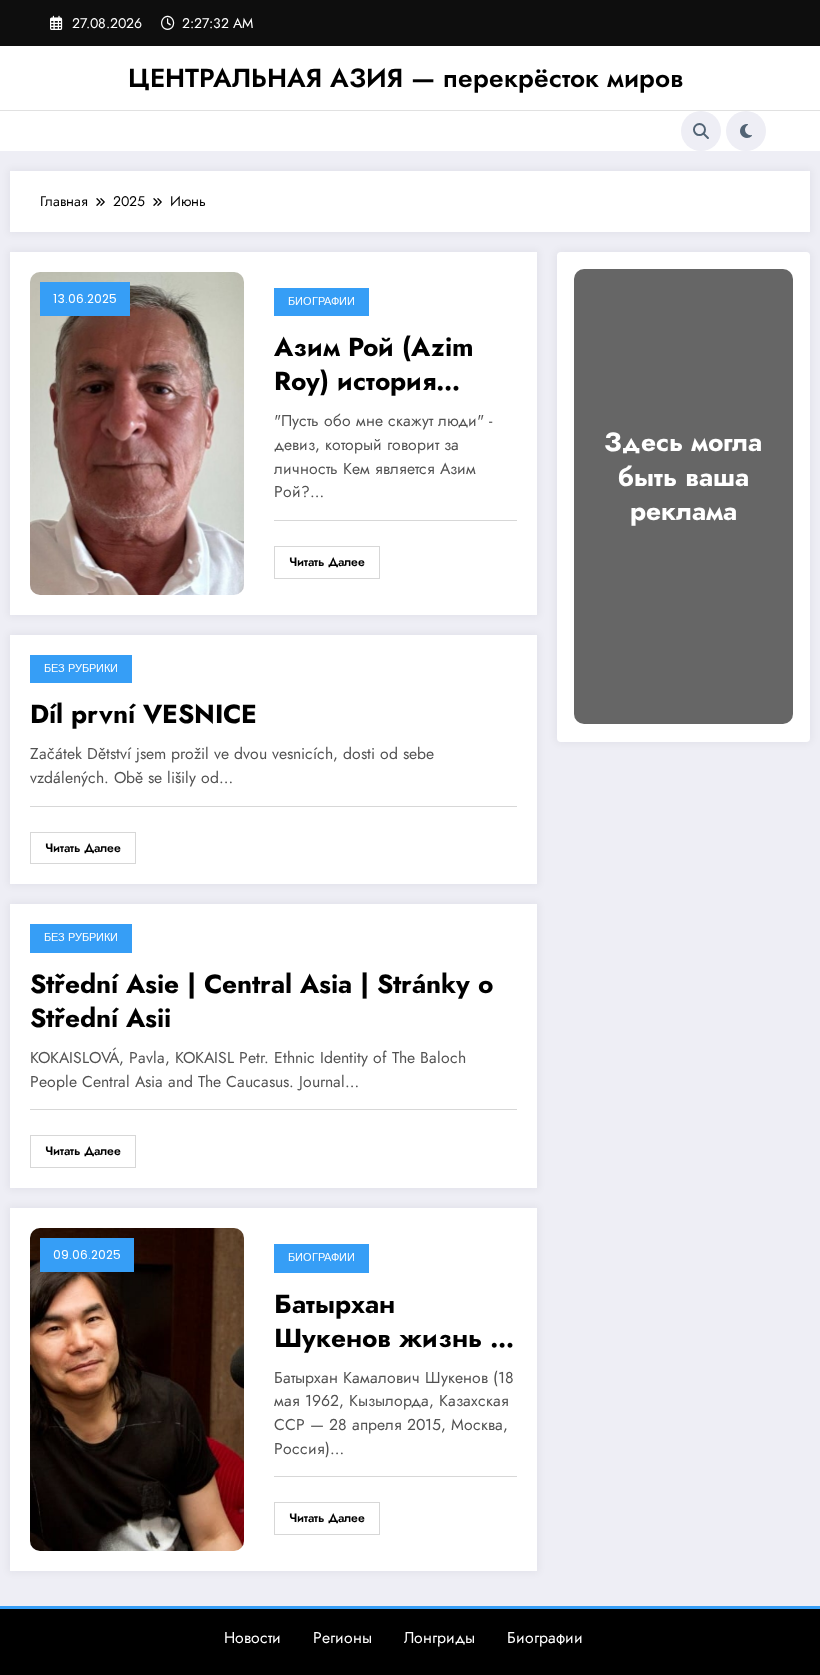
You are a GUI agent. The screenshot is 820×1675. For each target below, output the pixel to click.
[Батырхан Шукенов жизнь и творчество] (137, 1388)
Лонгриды (439, 1637)
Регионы (342, 1637)
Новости (252, 1637)
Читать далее (327, 562)
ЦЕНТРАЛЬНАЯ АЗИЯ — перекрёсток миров (405, 78)
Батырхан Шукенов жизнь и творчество (390, 1321)
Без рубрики (81, 668)
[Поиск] (701, 131)
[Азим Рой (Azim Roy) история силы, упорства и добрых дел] (137, 431)
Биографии (321, 301)
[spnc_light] (746, 131)
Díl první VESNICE (143, 714)
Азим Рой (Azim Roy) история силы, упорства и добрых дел (382, 364)
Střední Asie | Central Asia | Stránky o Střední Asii (261, 1001)
